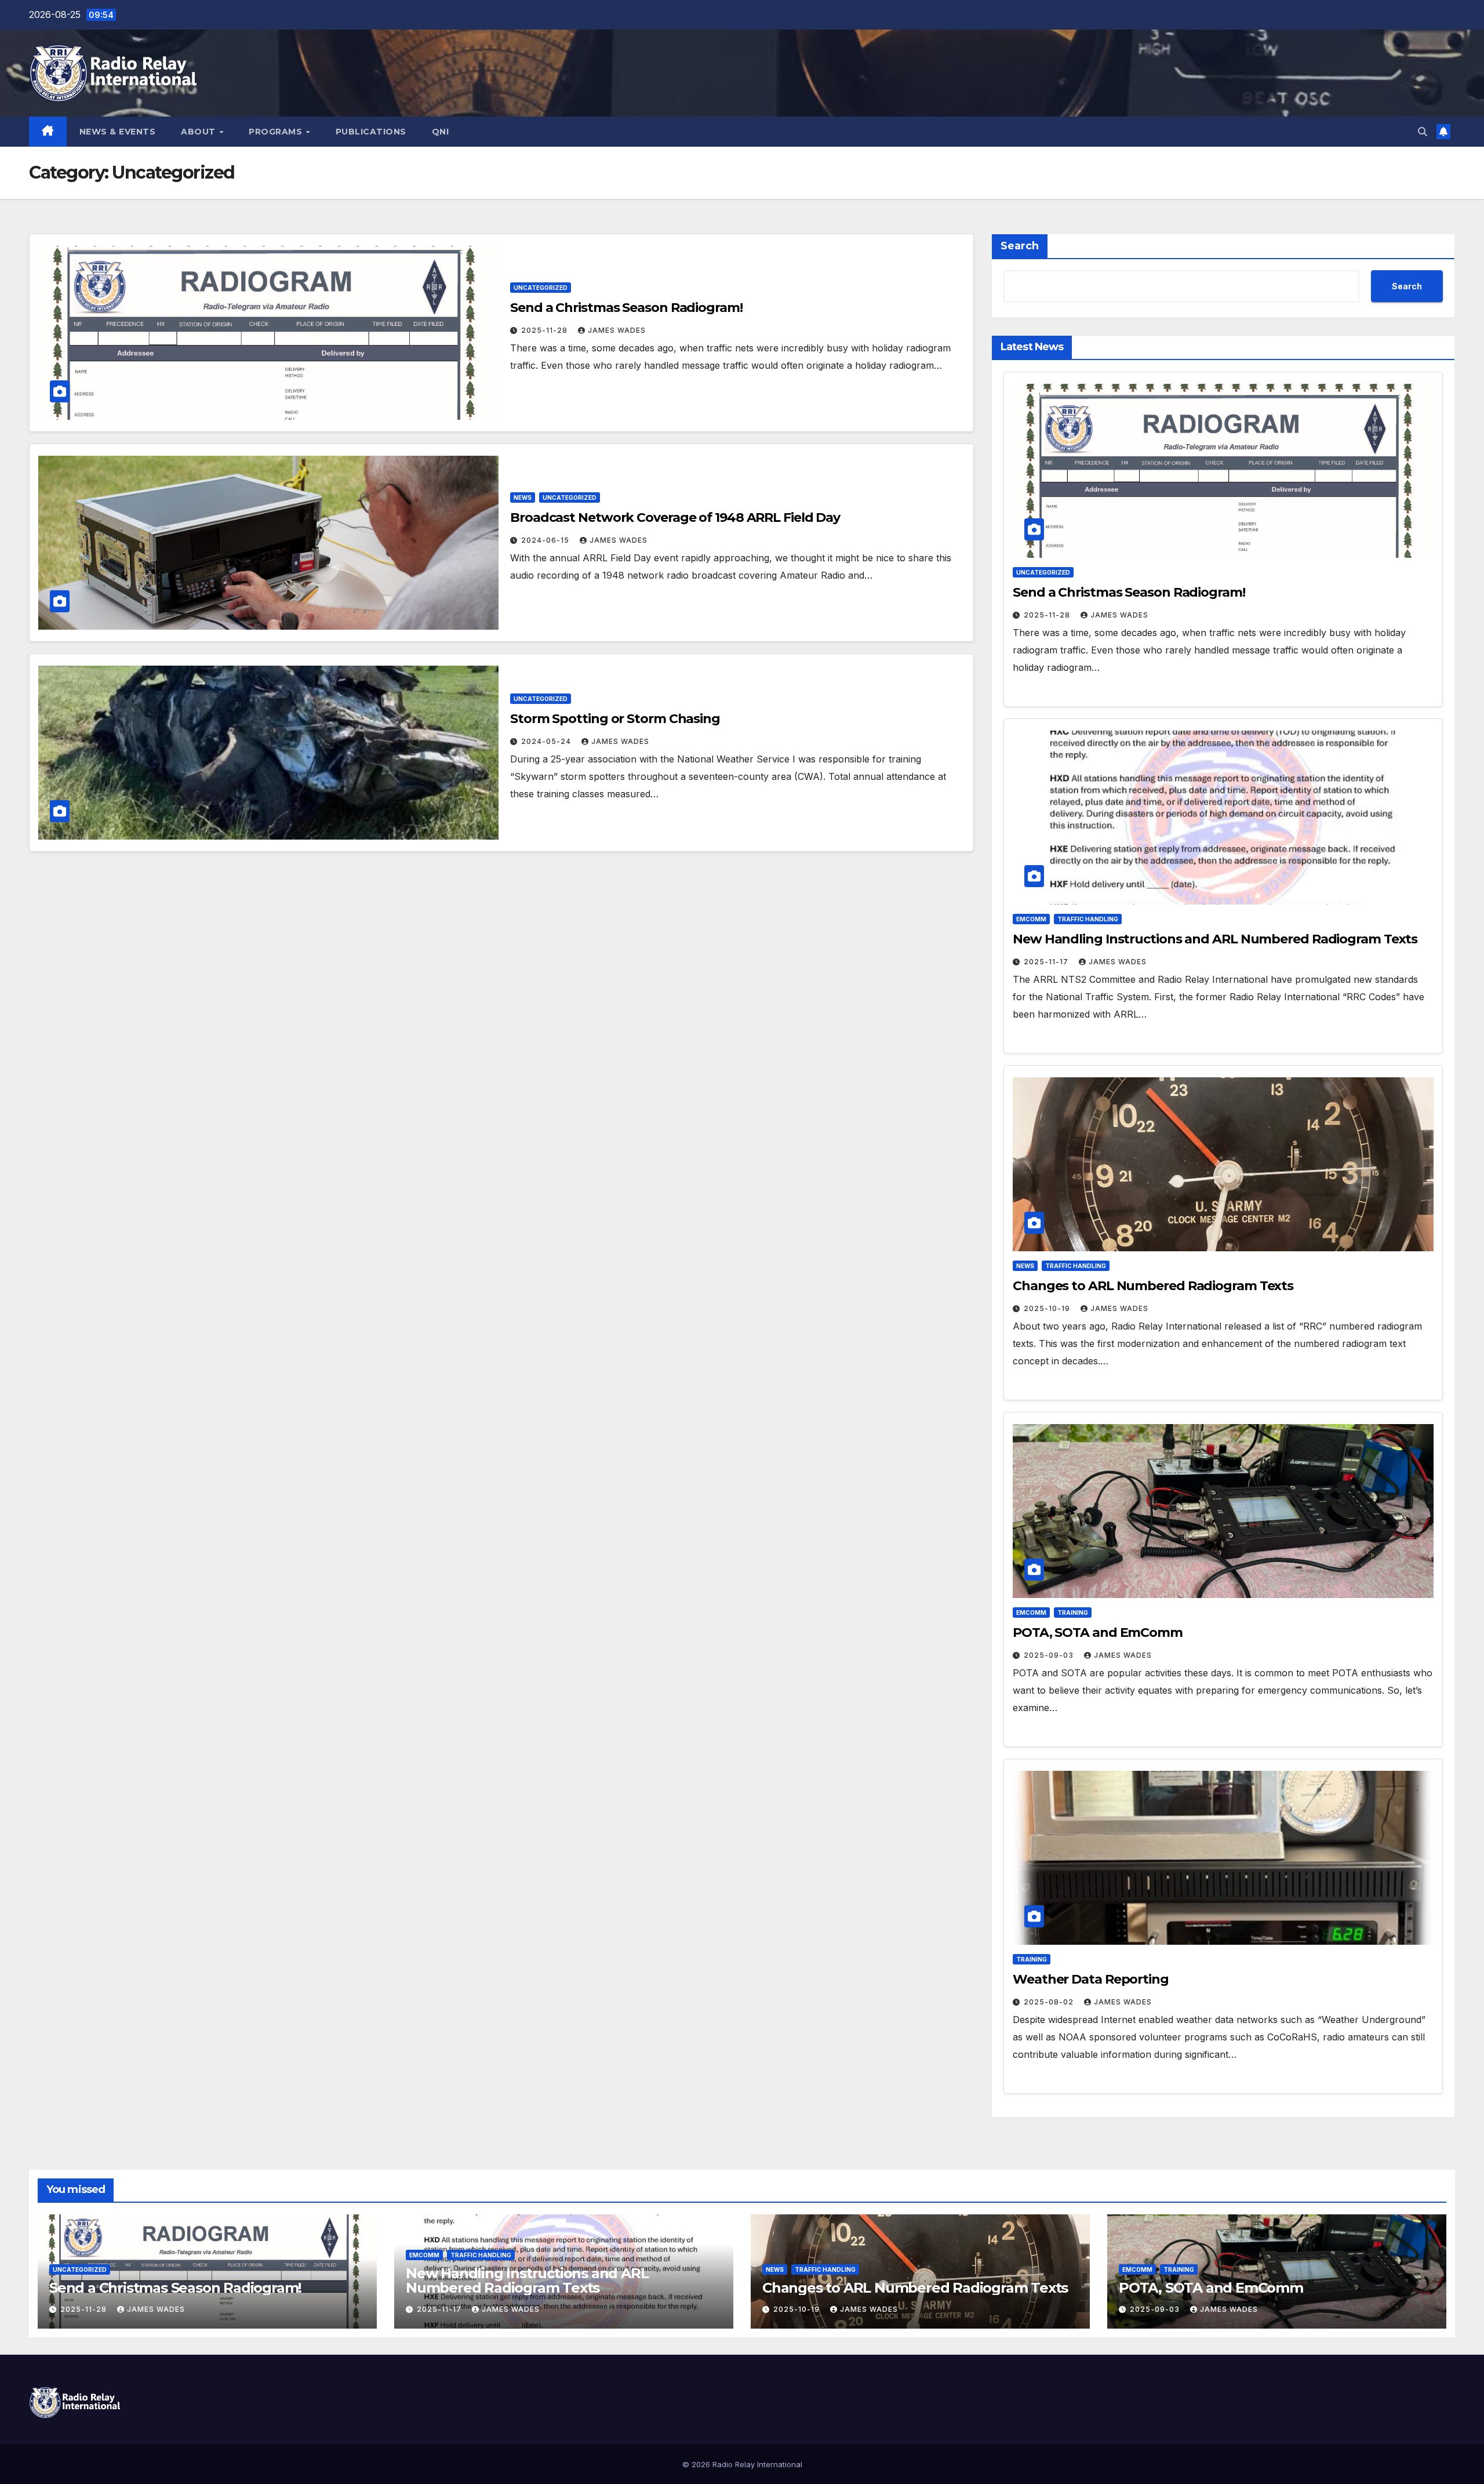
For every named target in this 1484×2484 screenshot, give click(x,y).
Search (1020, 246)
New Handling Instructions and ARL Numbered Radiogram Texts (1215, 939)
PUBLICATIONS (371, 132)
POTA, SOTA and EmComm (1098, 1633)
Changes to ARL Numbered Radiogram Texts (1153, 1286)
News (523, 497)
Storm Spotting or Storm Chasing (615, 719)
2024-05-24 (547, 741)
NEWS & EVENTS (118, 132)
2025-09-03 (1050, 1655)
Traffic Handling (1088, 919)
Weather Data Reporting (1091, 1979)
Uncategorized (541, 288)
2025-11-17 (1047, 962)
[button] (1423, 132)
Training (1073, 1613)
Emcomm (1031, 919)
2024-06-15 (546, 540)
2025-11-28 (545, 330)
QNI (441, 132)
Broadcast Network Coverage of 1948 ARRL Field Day (675, 517)
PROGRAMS (277, 132)
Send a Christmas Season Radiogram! (626, 308)
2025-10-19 (1048, 1308)
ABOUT (199, 132)
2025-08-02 (1050, 2002)
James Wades (617, 330)
